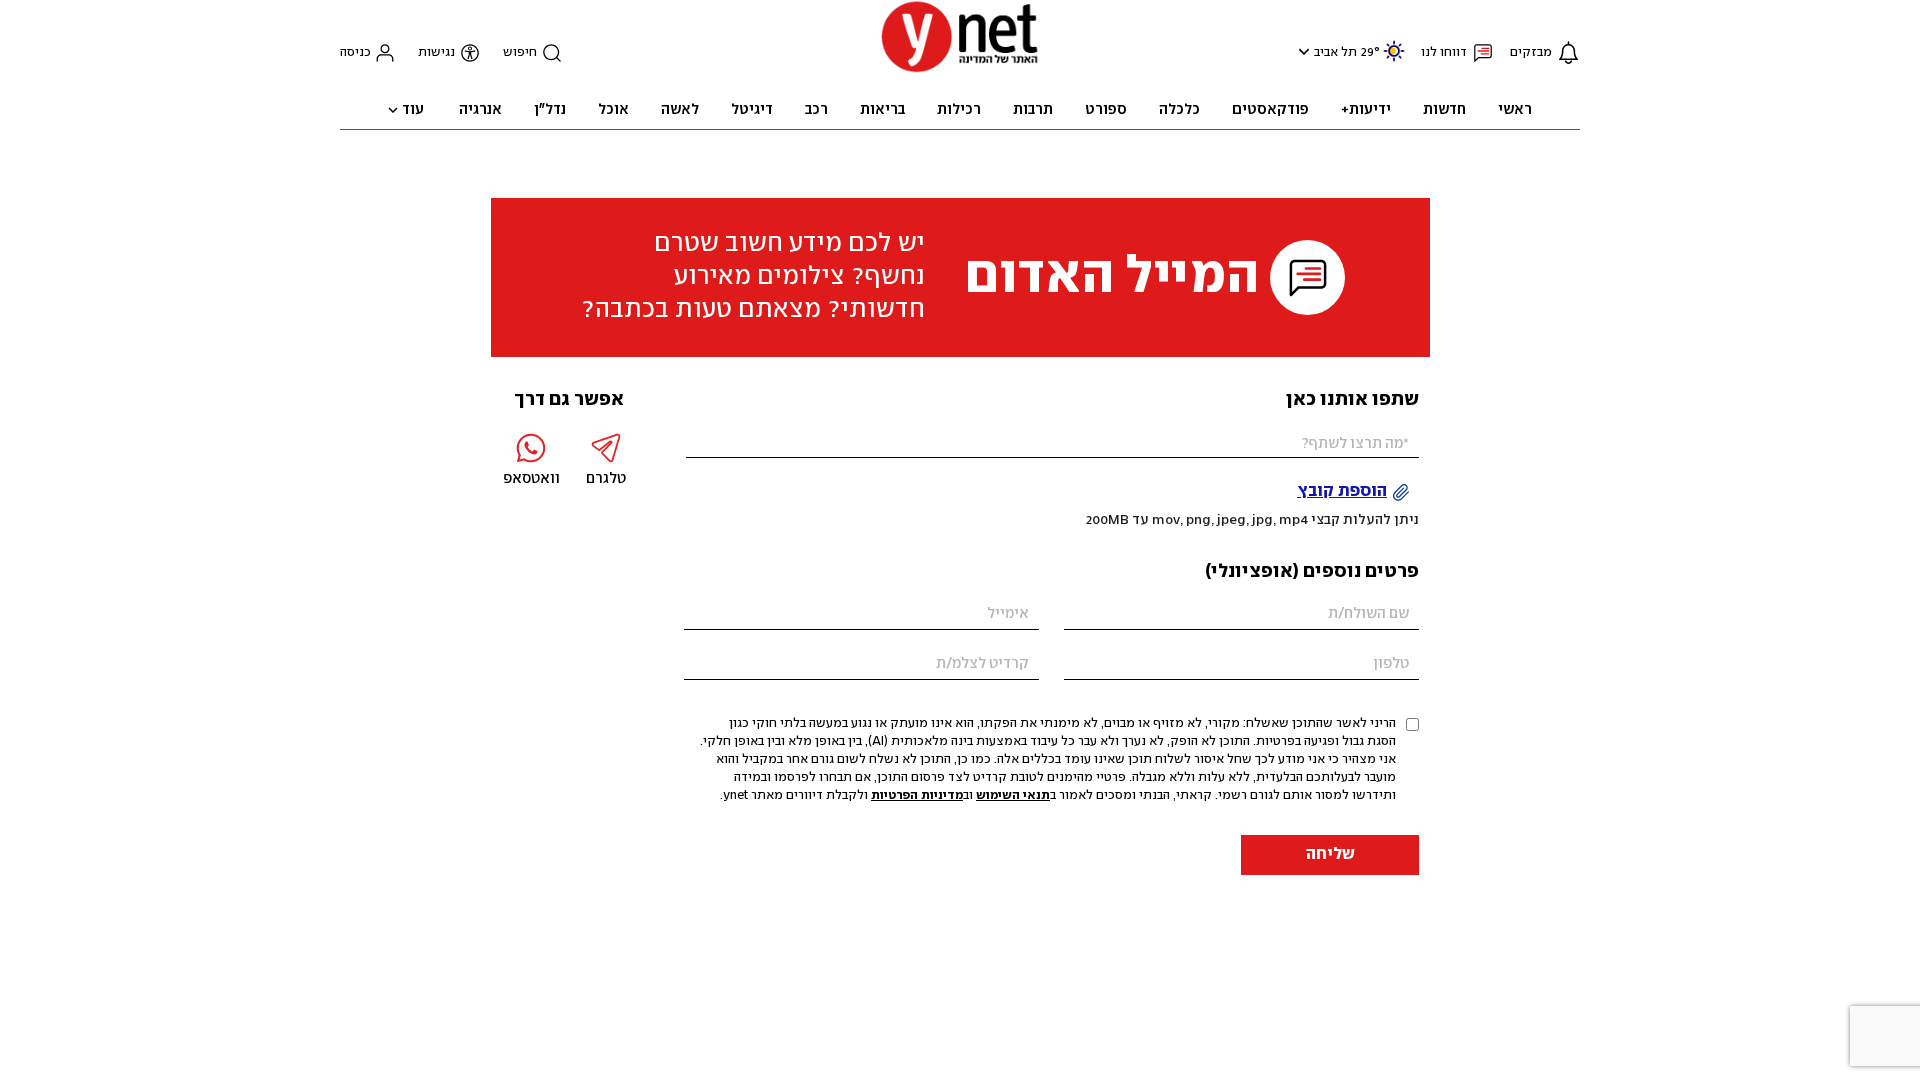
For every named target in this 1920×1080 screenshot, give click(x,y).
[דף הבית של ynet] (960, 70)
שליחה (1330, 854)
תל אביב (1335, 52)
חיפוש (520, 52)
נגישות (436, 52)
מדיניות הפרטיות (917, 795)
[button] (1301, 51)
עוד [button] (413, 110)
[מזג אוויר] (1394, 59)
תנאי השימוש (1013, 795)
